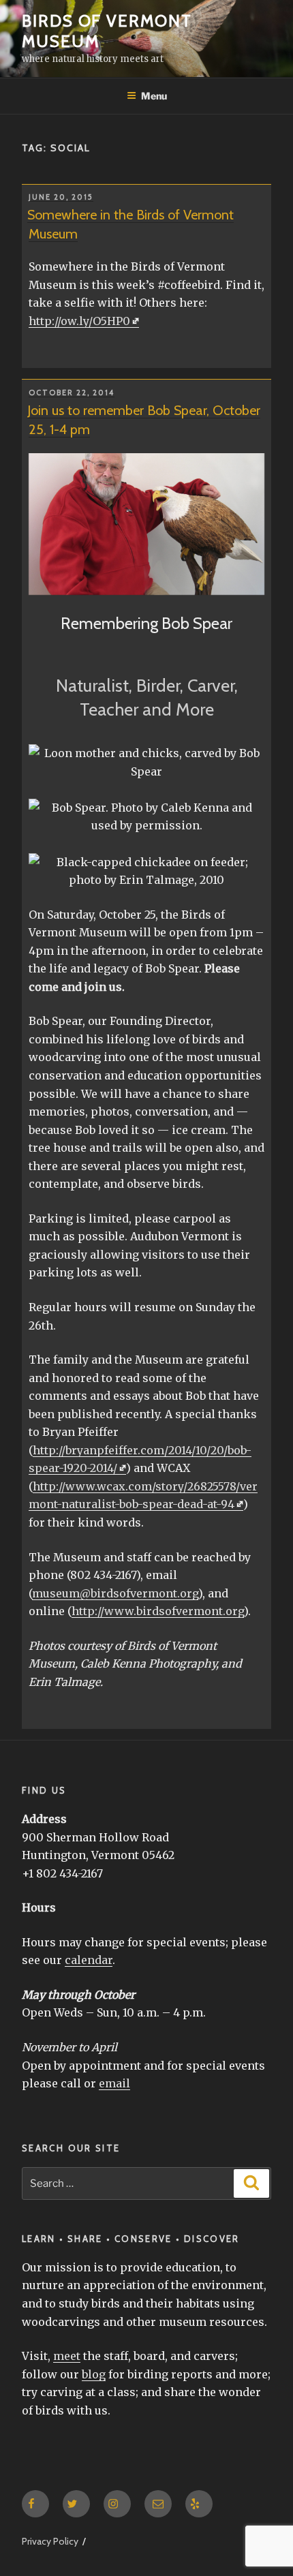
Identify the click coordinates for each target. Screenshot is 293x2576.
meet (67, 2356)
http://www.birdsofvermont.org (158, 1611)
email (114, 2083)
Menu (154, 96)
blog (94, 2374)
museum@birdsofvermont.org (115, 1593)
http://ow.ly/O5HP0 (79, 321)
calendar (89, 1960)
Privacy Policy (50, 2541)
